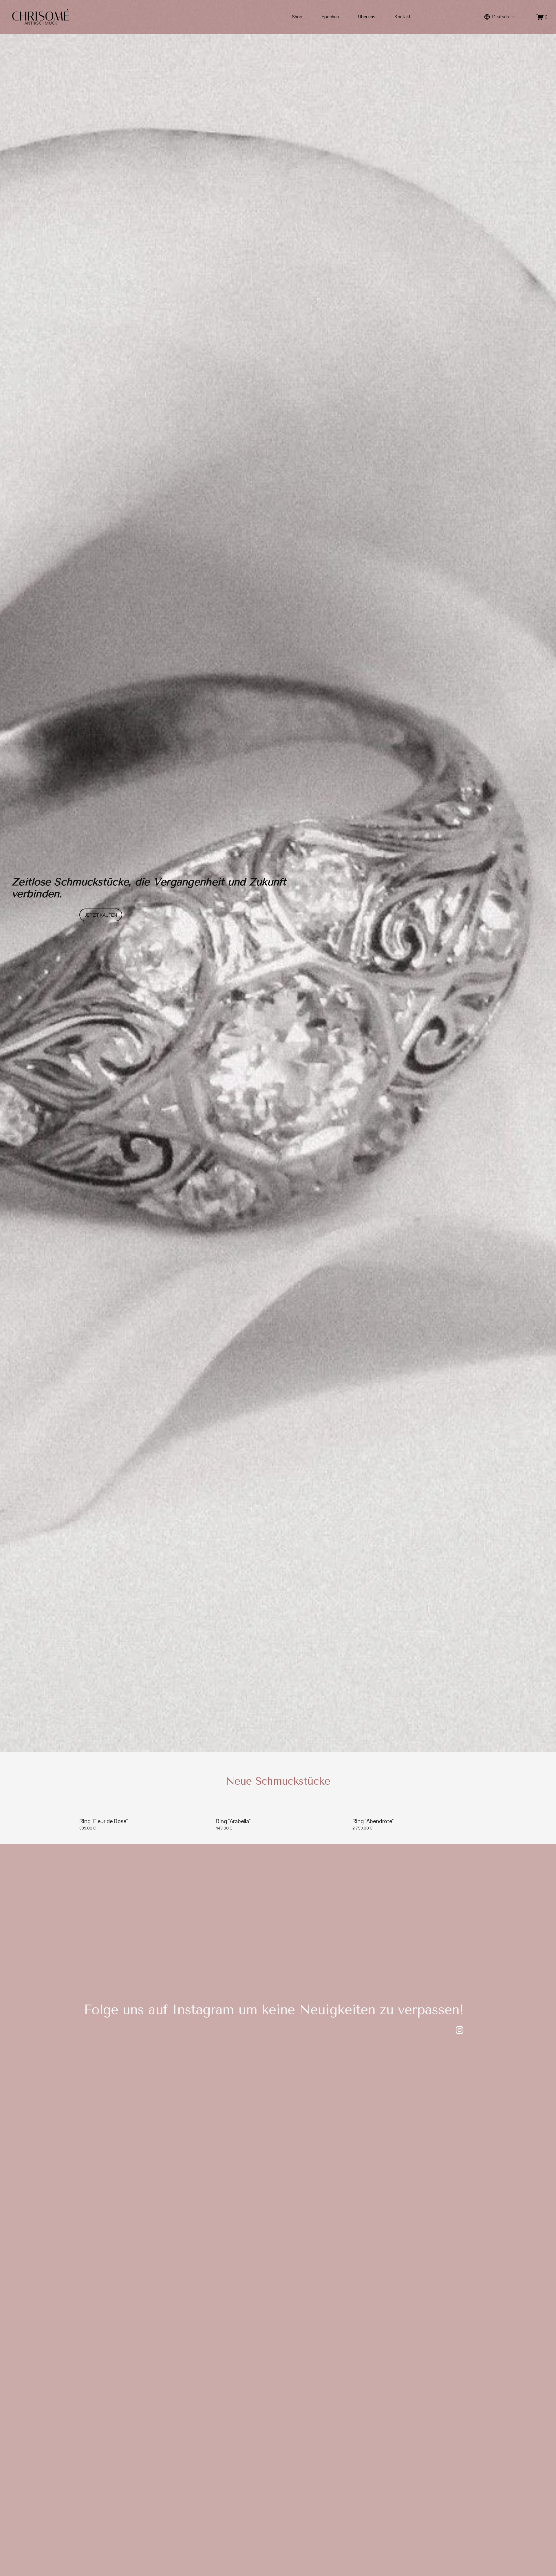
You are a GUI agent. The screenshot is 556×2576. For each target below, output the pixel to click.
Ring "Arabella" (233, 1821)
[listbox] (500, 17)
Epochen (330, 17)
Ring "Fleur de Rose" (104, 1821)
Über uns (367, 17)
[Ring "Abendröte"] (417, 1811)
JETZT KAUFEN (101, 915)
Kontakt (403, 17)
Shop (297, 17)
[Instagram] (460, 2030)
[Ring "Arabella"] (280, 1811)
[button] (471, 1802)
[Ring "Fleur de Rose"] (143, 1811)
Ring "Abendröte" (373, 1821)
